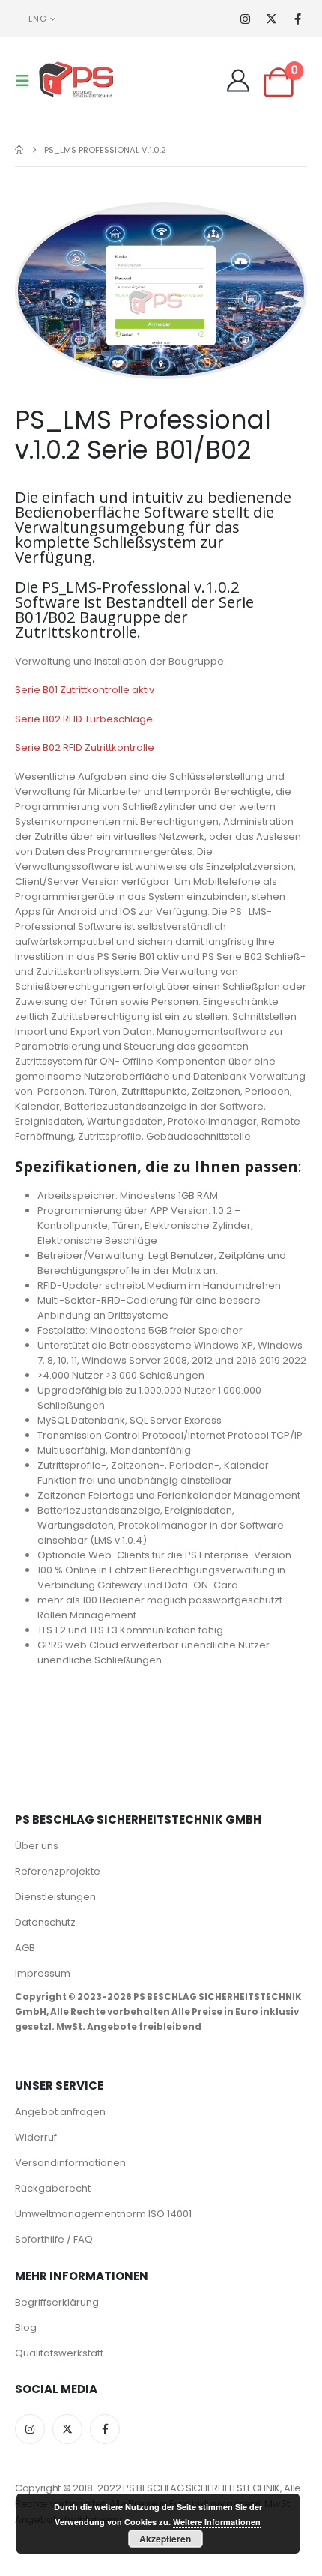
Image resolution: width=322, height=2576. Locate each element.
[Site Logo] (76, 81)
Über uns (37, 1846)
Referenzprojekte (58, 1871)
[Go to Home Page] (19, 150)
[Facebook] (298, 19)
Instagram (30, 2429)
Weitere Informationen (217, 2522)
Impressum (43, 1973)
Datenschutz (45, 1922)
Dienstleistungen (55, 1897)
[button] (27, 81)
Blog (26, 2328)
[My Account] (238, 81)
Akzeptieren (165, 2539)
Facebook (105, 2429)
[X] (271, 19)
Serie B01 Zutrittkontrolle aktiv (85, 690)
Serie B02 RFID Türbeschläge (84, 719)
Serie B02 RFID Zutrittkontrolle (85, 747)
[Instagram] (245, 19)
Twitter (67, 2429)
